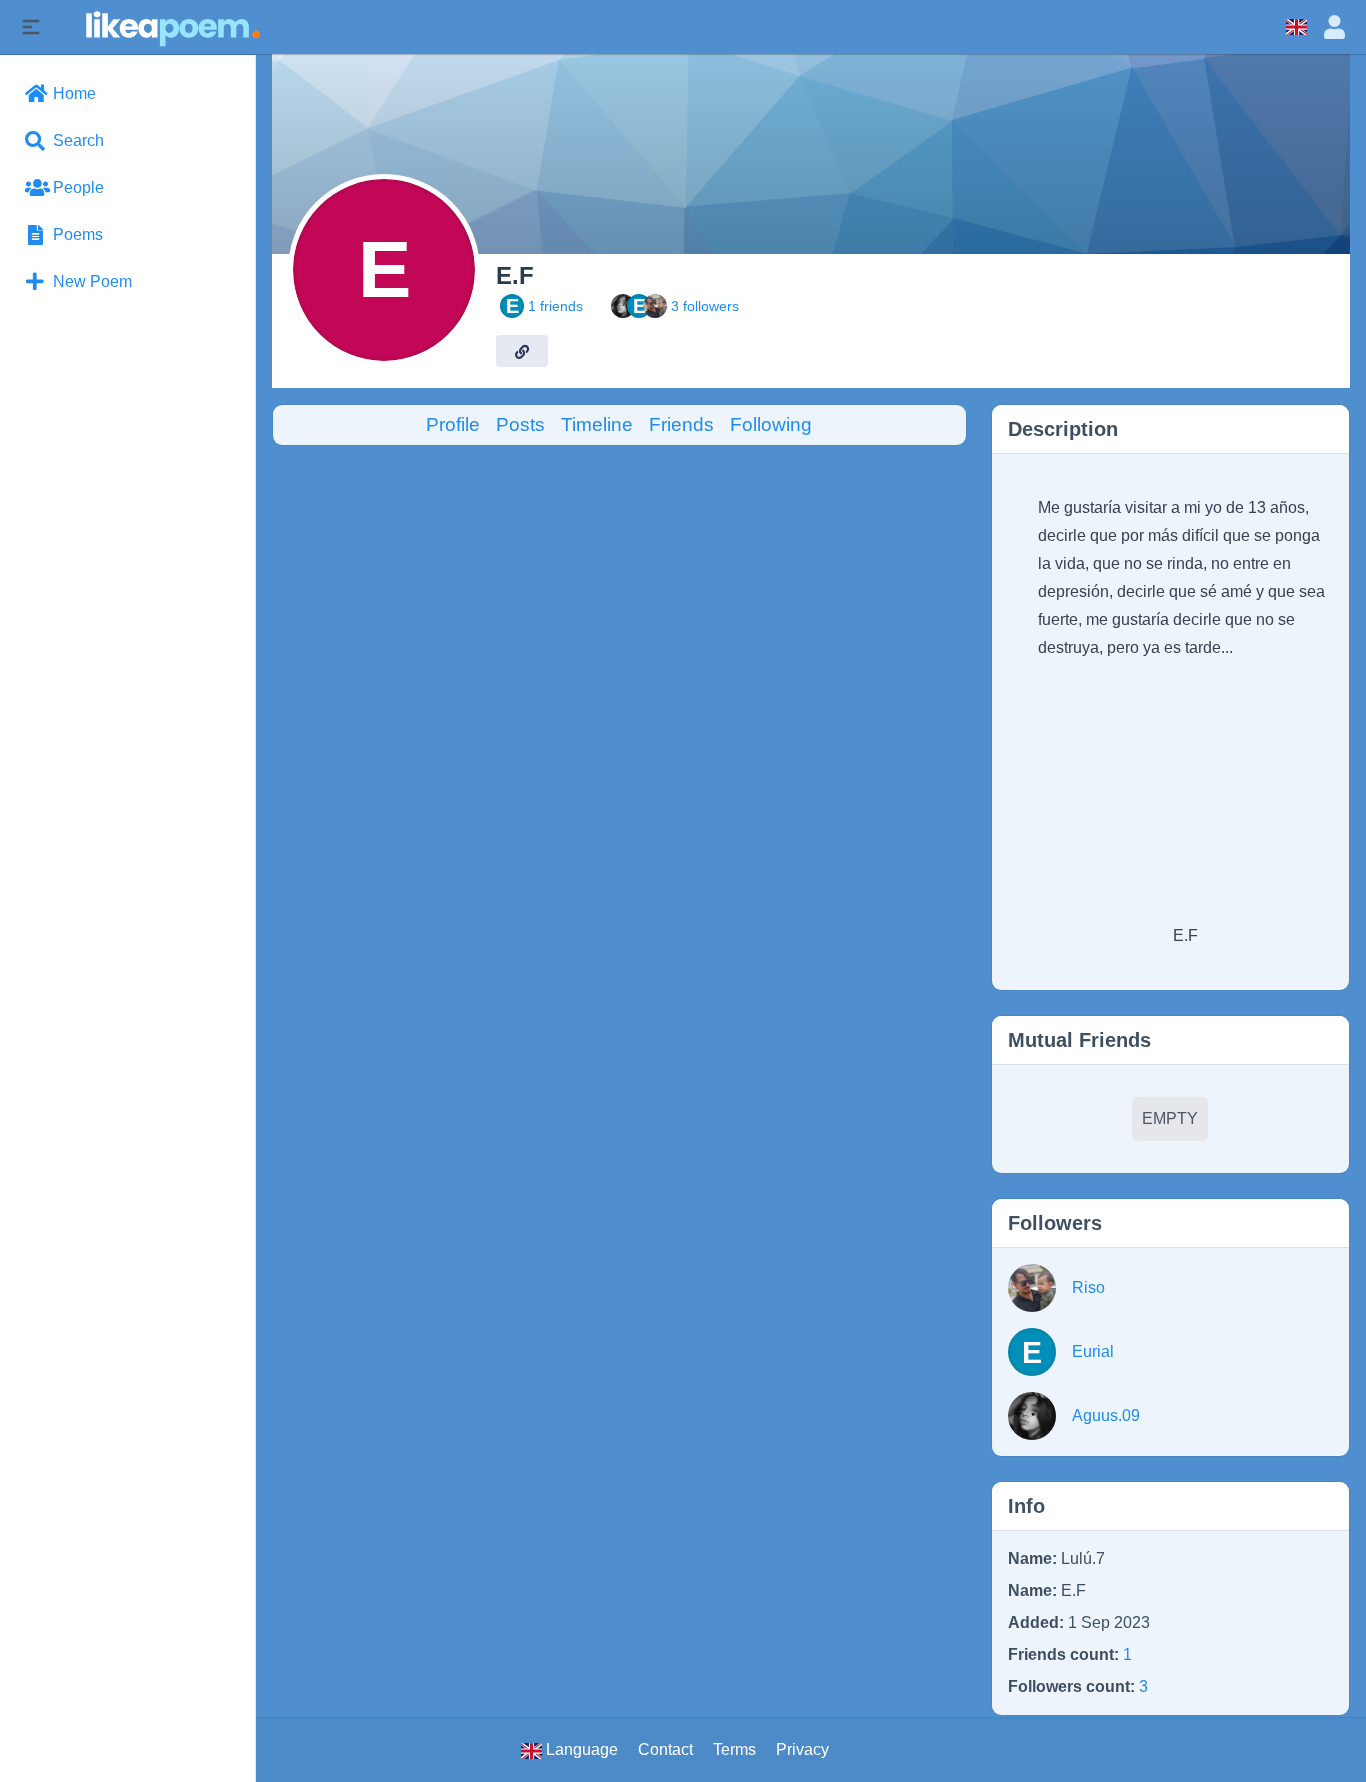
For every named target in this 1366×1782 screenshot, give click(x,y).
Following (771, 424)
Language (580, 1749)
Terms (734, 1749)
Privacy (802, 1749)
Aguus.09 (1106, 1415)
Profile (453, 424)
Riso (1088, 1287)
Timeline (597, 424)
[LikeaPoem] (171, 26)
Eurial (1093, 1351)
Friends (681, 424)
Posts (520, 424)
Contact (665, 1749)
